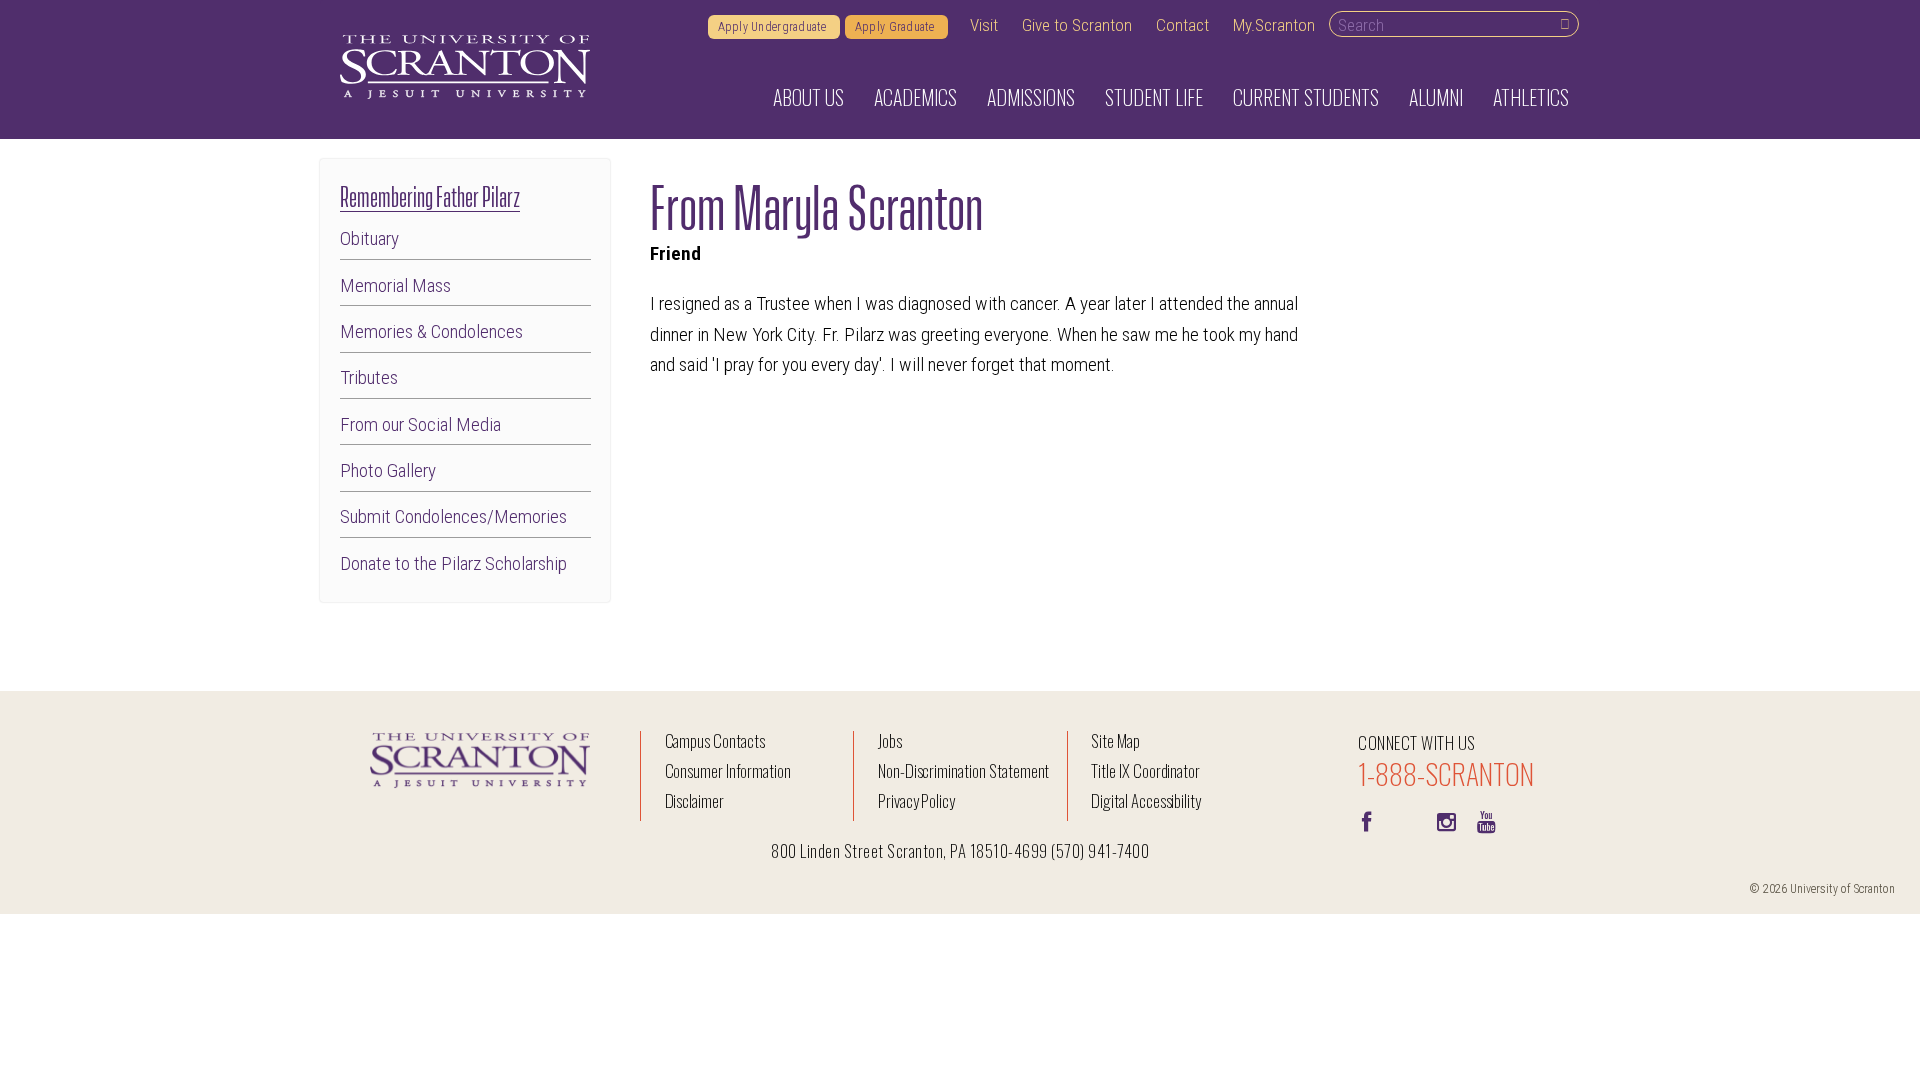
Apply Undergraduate (774, 27)
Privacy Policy (916, 800)
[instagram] (1446, 820)
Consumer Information (728, 770)
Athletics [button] (1531, 97)
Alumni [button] (1436, 97)
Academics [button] (915, 97)
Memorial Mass (395, 285)
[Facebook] (1366, 820)
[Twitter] (1406, 820)
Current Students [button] (1306, 97)
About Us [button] (808, 97)
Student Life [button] (1154, 97)
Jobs (890, 740)
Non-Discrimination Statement (964, 770)
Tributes (369, 377)
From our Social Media (420, 424)
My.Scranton (1274, 25)
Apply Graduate (896, 27)
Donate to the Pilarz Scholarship (453, 563)
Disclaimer (695, 800)
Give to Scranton (1077, 25)
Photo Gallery (388, 470)
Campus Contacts (715, 740)
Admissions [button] (1031, 97)
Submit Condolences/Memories (453, 516)
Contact (1182, 25)
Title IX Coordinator (1145, 770)
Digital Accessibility (1146, 800)
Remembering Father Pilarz (430, 194)
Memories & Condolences (431, 331)
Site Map (1115, 740)
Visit (984, 25)
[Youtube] (1486, 820)
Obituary (369, 238)
